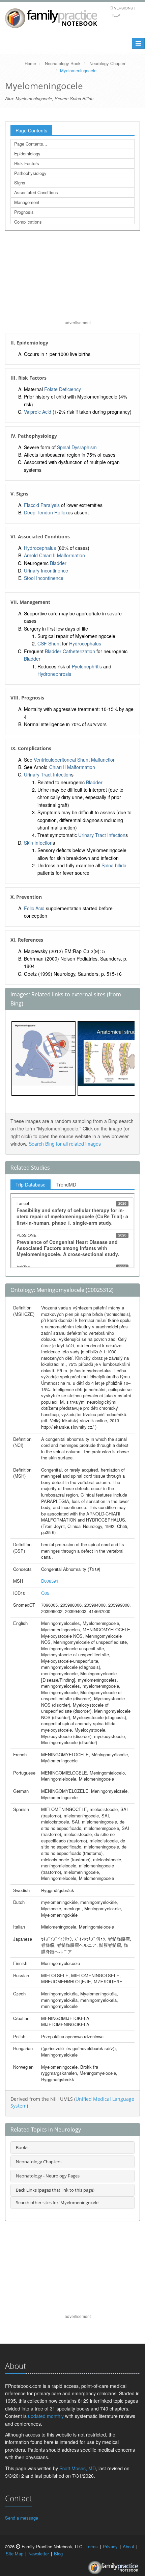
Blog (58, 2554)
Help (115, 15)
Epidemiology (27, 154)
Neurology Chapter (107, 63)
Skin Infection (38, 843)
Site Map (14, 2554)
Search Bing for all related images (65, 1144)
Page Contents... (31, 144)
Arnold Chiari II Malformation (54, 555)
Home (30, 63)
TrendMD (66, 1184)
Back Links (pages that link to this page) (55, 2190)
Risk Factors (27, 163)
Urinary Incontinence (46, 570)
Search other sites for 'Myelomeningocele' (58, 2202)
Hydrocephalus (40, 548)
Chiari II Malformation (72, 767)
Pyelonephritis (87, 666)
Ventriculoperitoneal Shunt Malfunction (75, 760)
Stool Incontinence (44, 578)
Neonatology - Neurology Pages (48, 2176)
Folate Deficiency (63, 389)
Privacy (110, 2546)
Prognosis (24, 212)
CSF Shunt (49, 643)
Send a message (22, 2518)
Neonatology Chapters (39, 2162)
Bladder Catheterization (70, 651)
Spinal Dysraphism (77, 447)
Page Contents (31, 130)
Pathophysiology (30, 173)
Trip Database (31, 1184)
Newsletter (39, 2554)
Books (22, 2147)
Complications (28, 222)
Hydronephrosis (54, 674)
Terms (92, 2546)
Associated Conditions (36, 192)
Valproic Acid (38, 412)
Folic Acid (34, 908)
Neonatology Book (63, 63)
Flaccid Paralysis (42, 505)
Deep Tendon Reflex (46, 512)
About (128, 2546)
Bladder (58, 563)
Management (27, 202)
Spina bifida (114, 865)
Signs (20, 183)
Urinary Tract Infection (48, 774)
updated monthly (46, 2416)
